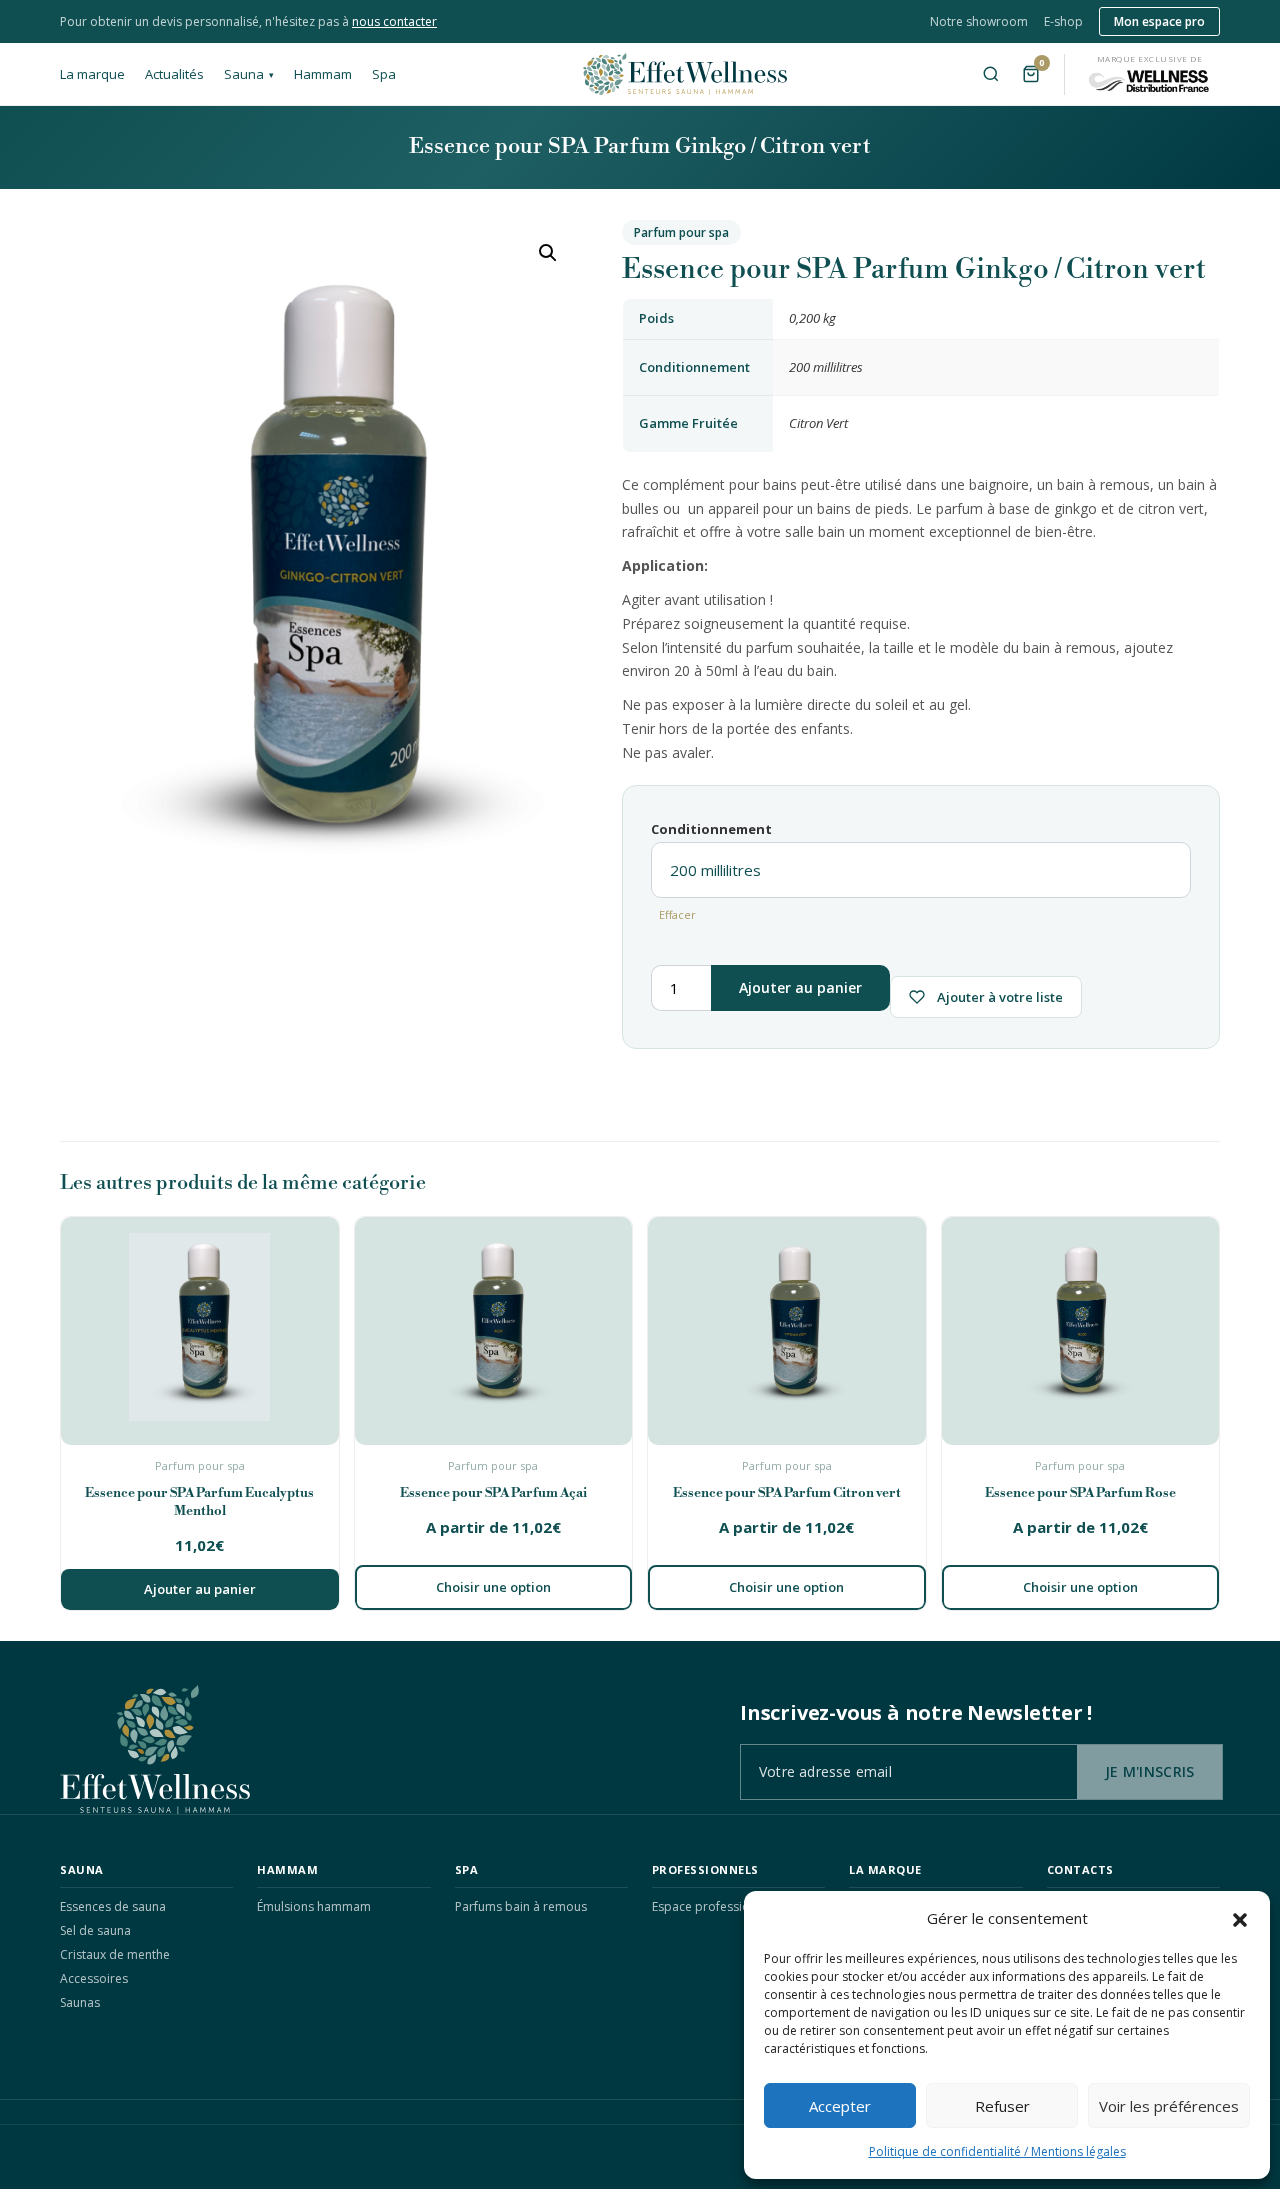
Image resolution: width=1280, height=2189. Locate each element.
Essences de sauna (113, 1906)
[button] (1240, 1918)
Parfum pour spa (681, 232)
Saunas (80, 2002)
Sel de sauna (95, 1930)
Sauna (249, 74)
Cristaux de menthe (115, 1954)
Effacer (677, 914)
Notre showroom (979, 21)
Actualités (174, 74)
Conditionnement (711, 829)
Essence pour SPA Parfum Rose (1080, 1493)
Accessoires (94, 1978)
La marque (92, 74)
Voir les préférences (1169, 2106)
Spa (384, 74)
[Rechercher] (991, 74)
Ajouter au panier (800, 987)
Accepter (840, 2106)
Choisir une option (493, 1587)
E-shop (1063, 21)
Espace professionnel (713, 1906)
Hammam (323, 74)
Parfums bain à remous (521, 1906)
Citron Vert (818, 423)
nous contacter (394, 21)
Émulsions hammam (314, 1906)
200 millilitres (826, 367)
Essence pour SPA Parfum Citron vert (787, 1493)
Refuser (1002, 2106)
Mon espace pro (1159, 21)
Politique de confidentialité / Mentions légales (997, 2151)
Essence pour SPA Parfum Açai (493, 1493)
